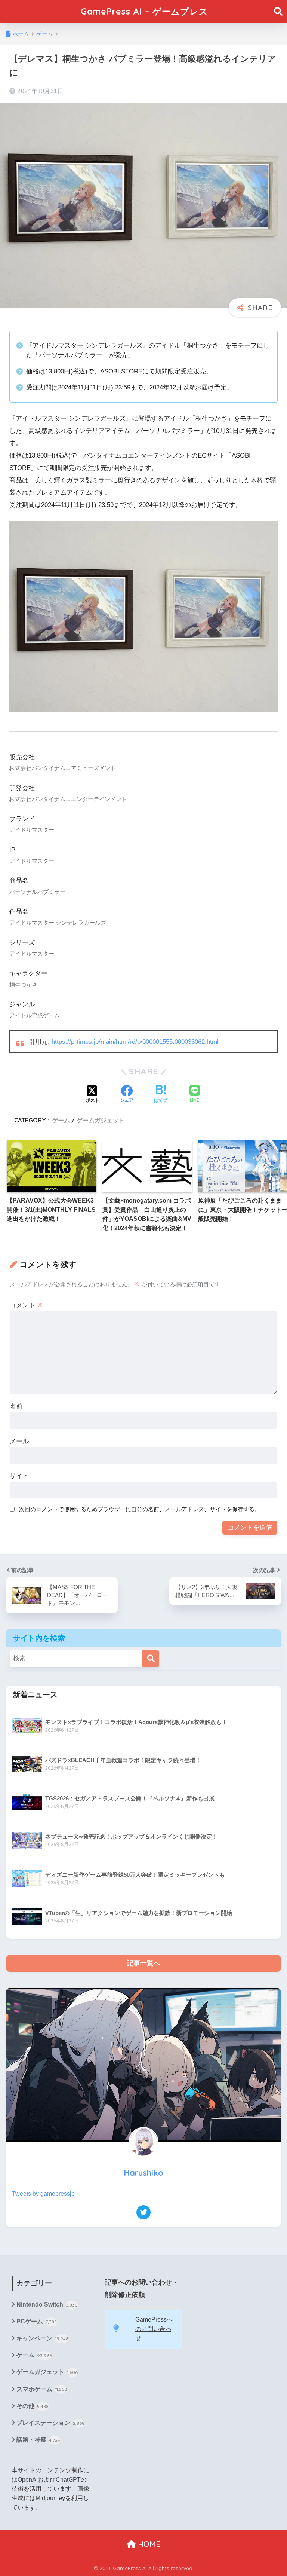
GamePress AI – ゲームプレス (144, 11)
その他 (33, 2406)
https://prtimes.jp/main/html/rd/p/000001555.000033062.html (135, 1042)
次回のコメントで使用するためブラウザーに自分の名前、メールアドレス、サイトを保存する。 (140, 1509)
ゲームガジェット (101, 1120)
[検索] (151, 1659)
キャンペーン (42, 2338)
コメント (27, 1305)
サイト (19, 1476)
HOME (148, 2544)
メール (19, 1441)
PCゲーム (37, 2321)
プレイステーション (50, 2423)
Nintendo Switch (47, 2305)
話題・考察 (38, 2440)
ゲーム (61, 1120)
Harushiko (143, 2172)
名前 (16, 1407)
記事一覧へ (143, 1963)
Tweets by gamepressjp (43, 2194)
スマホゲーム (42, 2389)
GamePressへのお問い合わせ (154, 2329)
